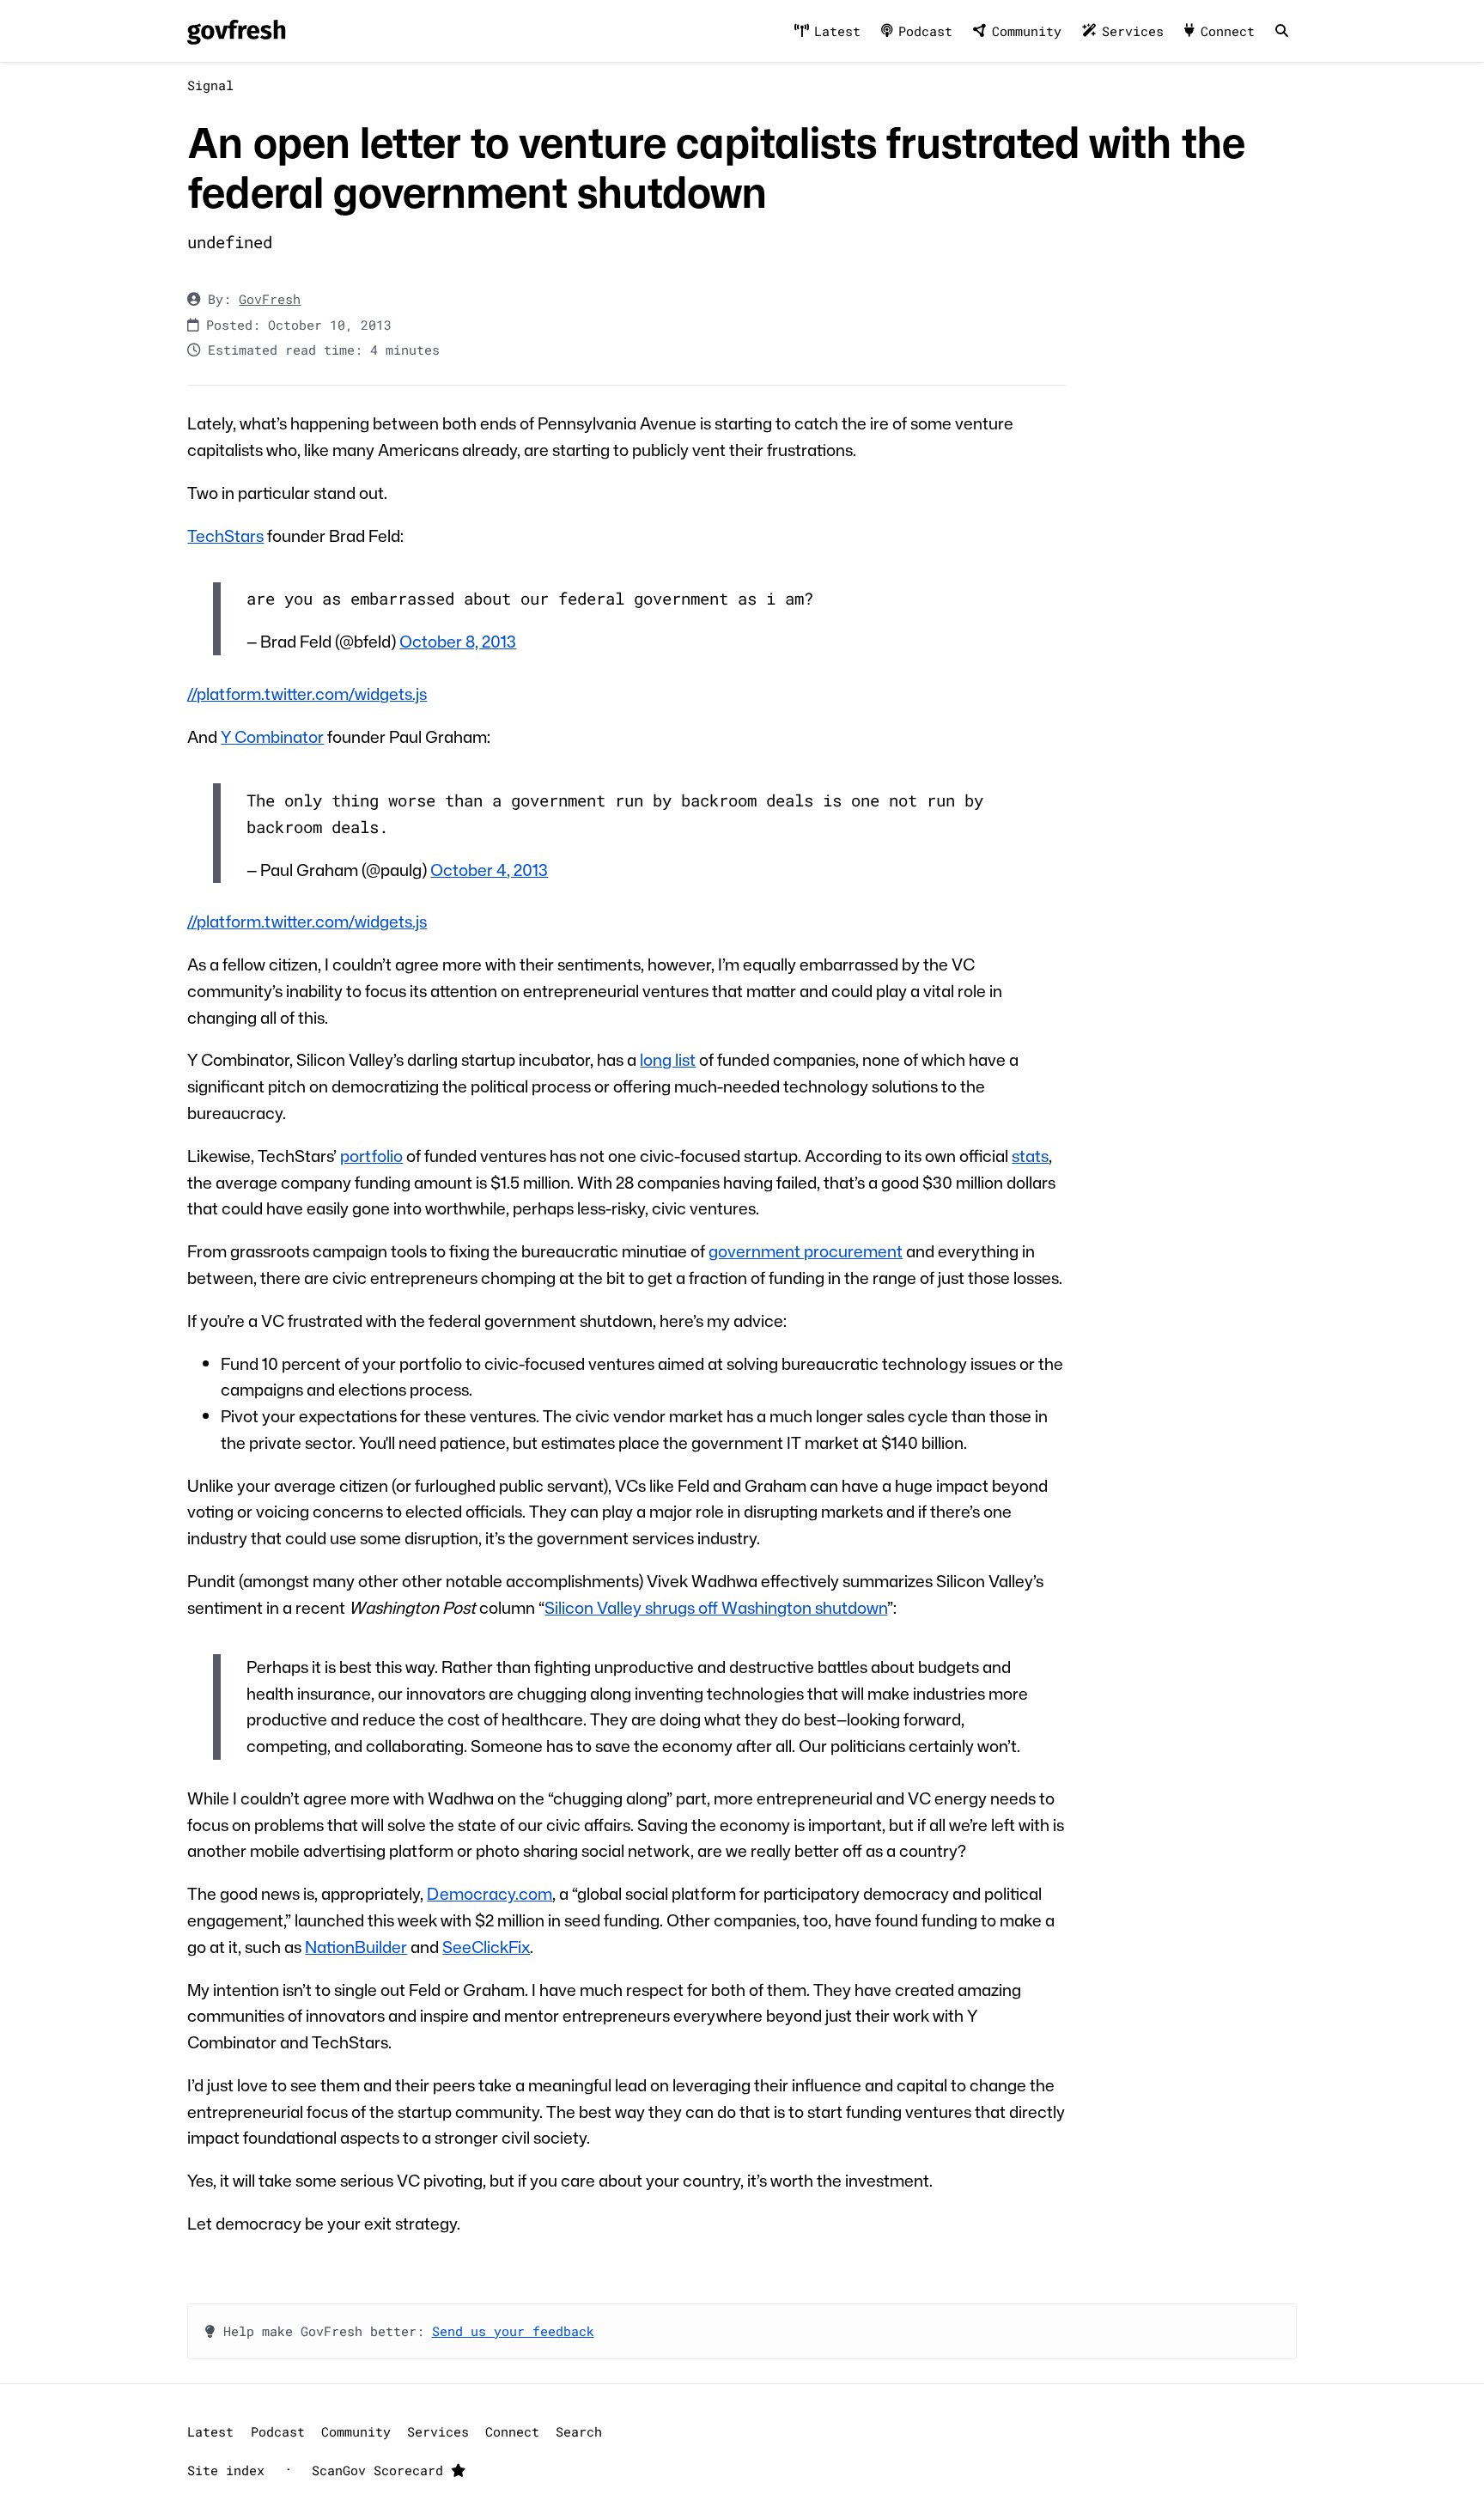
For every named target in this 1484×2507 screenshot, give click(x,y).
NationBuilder (356, 1947)
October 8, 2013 (458, 641)
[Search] (1281, 31)
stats (1030, 1156)
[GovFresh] (236, 31)
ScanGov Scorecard (381, 2470)
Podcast (925, 31)
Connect (1228, 31)
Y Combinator (272, 736)
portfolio (371, 1156)
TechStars (225, 535)
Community (1027, 31)
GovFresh (270, 299)
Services (1133, 31)
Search (579, 2431)
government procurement (806, 1251)
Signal (210, 85)
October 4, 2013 (489, 870)
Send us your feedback (513, 2331)
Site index (226, 2470)
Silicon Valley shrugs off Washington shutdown (716, 1607)
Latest (837, 31)
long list (668, 1059)
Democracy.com (490, 1893)
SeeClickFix (486, 1947)
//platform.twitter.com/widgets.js (307, 694)
